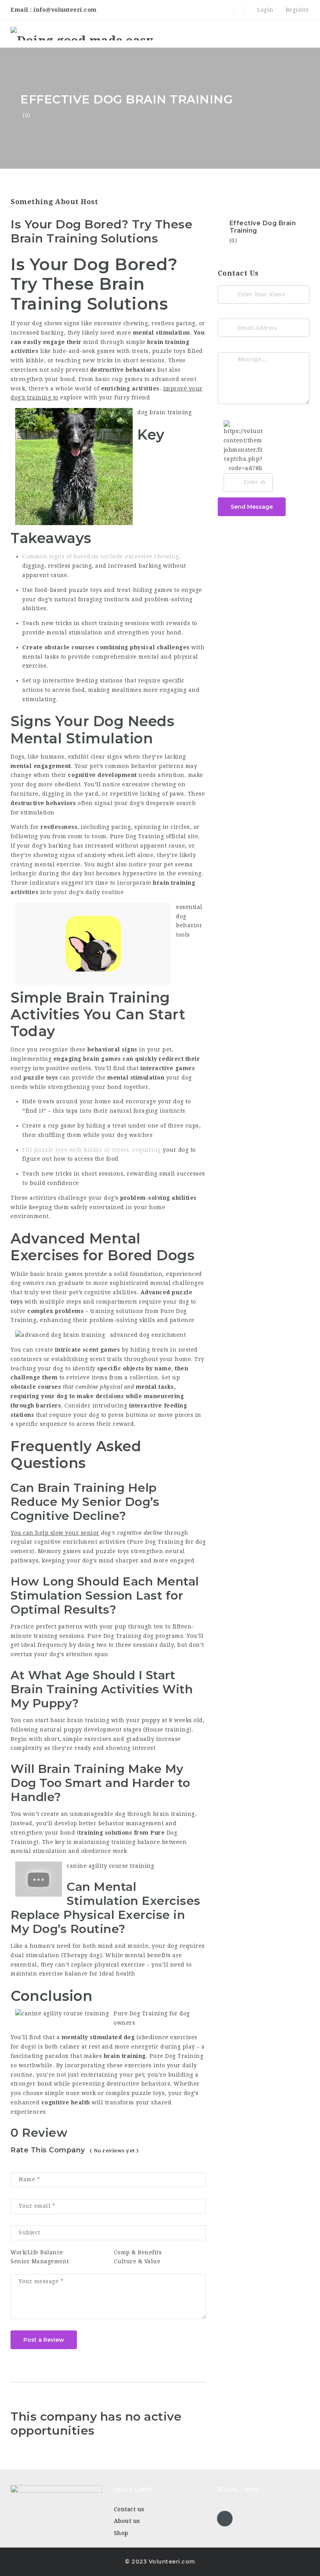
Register (297, 10)
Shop (121, 2533)
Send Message (252, 507)
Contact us (129, 2509)
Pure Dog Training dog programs (135, 1636)
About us (127, 2521)
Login (265, 10)
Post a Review (44, 2340)
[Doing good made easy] (82, 33)
